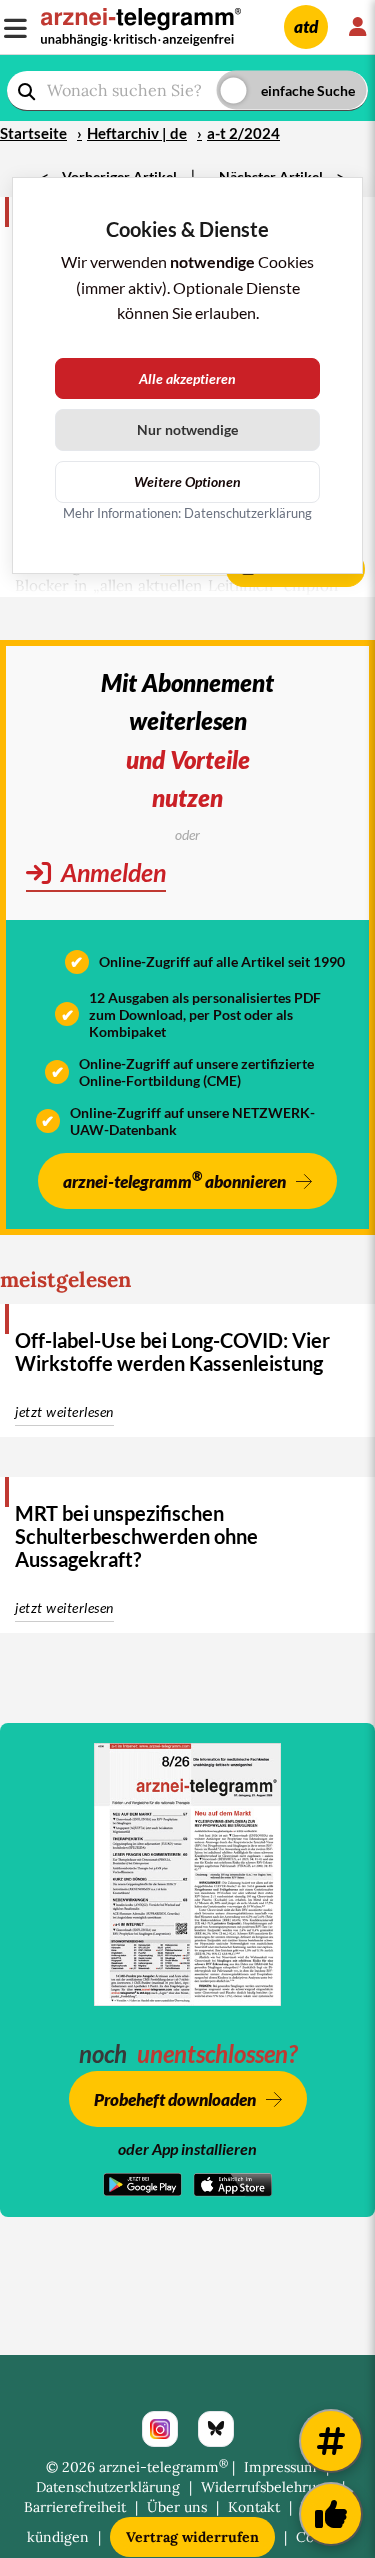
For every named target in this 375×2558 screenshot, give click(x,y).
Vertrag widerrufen (192, 2537)
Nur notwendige (187, 429)
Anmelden (111, 872)
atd (306, 26)
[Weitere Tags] (331, 2441)
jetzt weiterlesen (64, 1411)
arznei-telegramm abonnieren (174, 1179)
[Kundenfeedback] (331, 2514)
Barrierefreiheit (75, 2507)
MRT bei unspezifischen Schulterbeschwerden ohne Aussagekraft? (136, 1536)
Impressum (280, 2467)
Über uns (177, 2507)
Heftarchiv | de (137, 133)
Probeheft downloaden (175, 2099)
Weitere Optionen (187, 481)
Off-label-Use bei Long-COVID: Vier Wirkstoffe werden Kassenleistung (172, 1351)
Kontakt (254, 2507)
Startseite (33, 133)
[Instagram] (160, 2429)
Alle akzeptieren (187, 378)
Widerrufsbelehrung (267, 2487)
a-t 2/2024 (243, 133)
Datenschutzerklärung (108, 2487)
